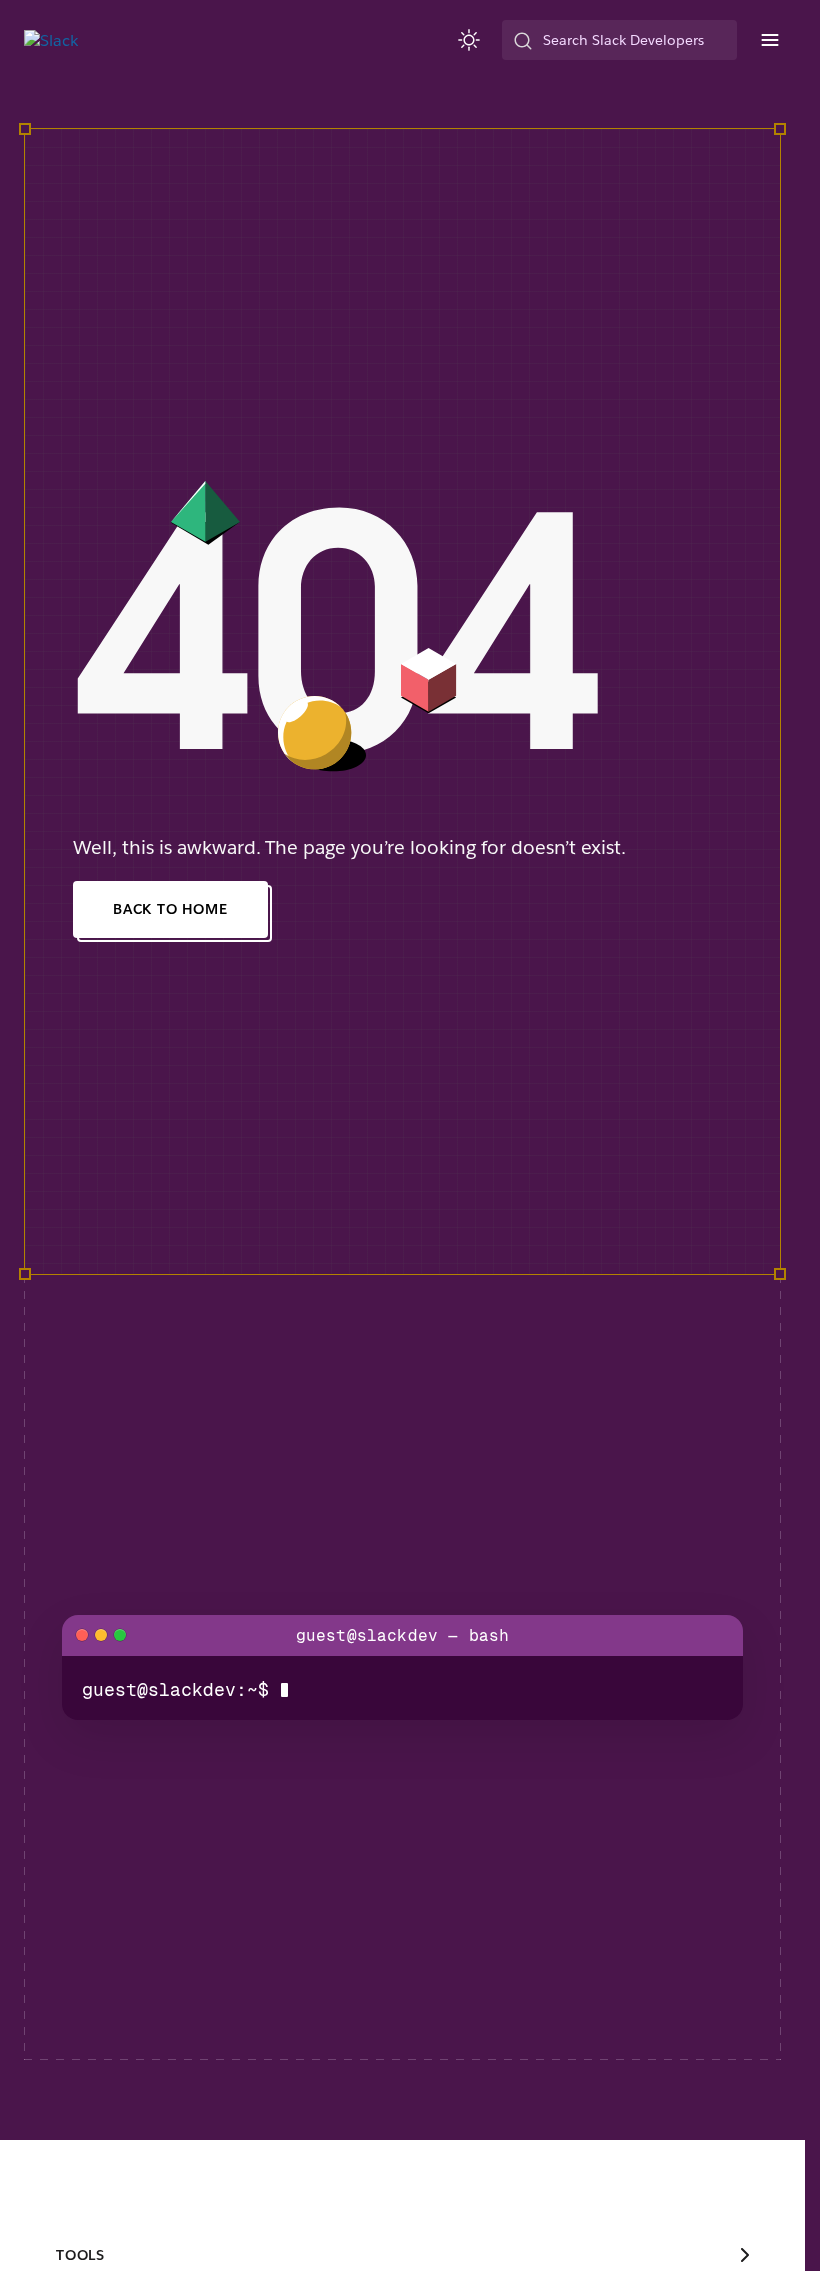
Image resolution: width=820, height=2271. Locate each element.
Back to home (170, 909)
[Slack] (51, 40)
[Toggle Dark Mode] (470, 40)
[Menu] (769, 40)
